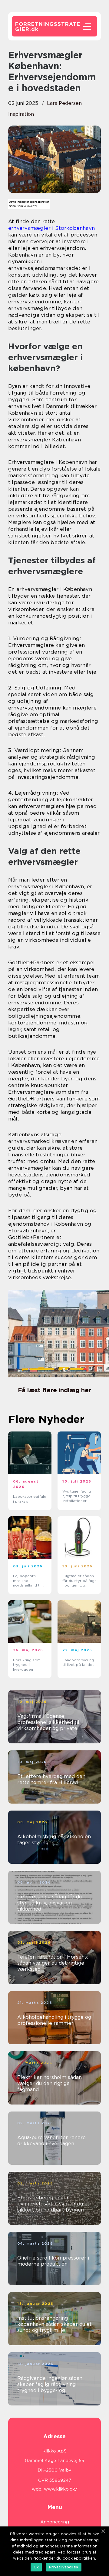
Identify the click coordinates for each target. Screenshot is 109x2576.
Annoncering (55, 2522)
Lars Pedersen (64, 103)
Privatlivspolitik (64, 2567)
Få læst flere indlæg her (54, 1390)
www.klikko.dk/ (61, 2489)
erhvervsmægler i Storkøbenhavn (51, 228)
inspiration (21, 114)
